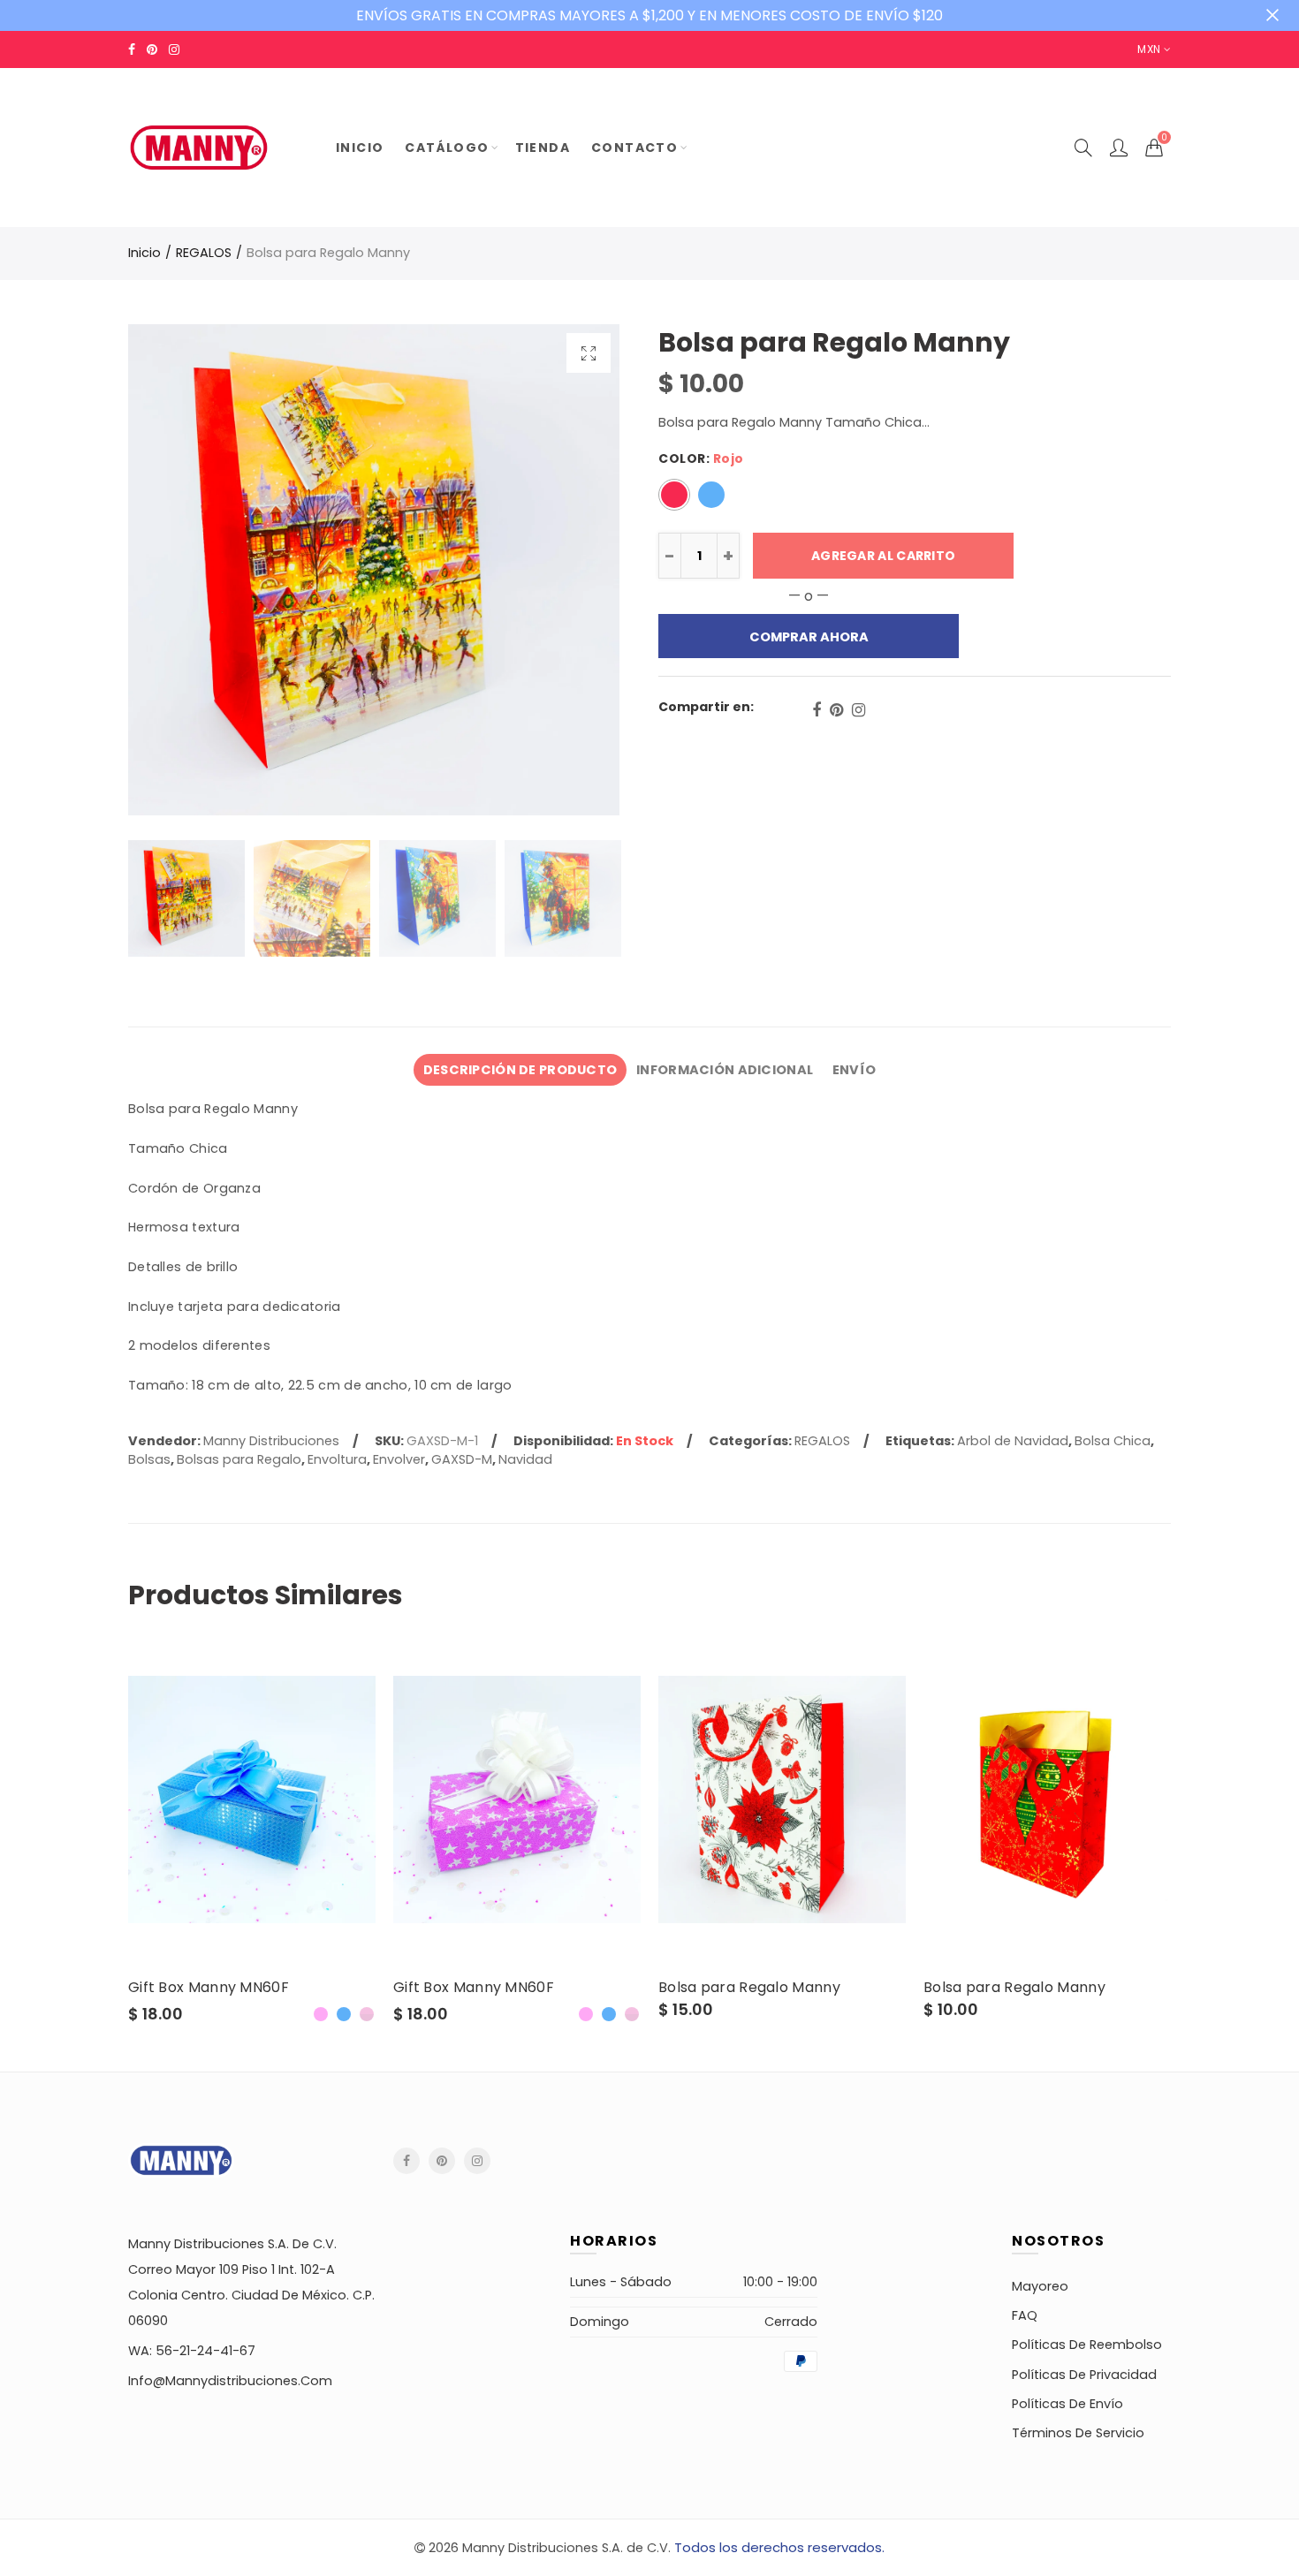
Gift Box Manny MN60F (209, 1988)
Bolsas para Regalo (239, 1459)
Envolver (399, 1459)
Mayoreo (1040, 2286)
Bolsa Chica (1113, 1441)
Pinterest (836, 710)
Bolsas (149, 1459)
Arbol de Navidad (1013, 1441)
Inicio (144, 253)
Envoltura (337, 1459)
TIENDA (543, 148)
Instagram (858, 710)
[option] (374, 570)
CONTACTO (634, 148)
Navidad (525, 1459)
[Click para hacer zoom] (589, 353)
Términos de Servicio (1078, 2433)
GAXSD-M (462, 1459)
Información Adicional (725, 1070)
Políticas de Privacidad (1084, 2375)
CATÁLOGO (447, 148)
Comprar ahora (809, 637)
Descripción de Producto (520, 1070)
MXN (1149, 49)
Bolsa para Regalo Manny (749, 1988)
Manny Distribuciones (271, 1441)
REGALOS (204, 253)
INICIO (360, 148)
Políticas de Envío (1067, 2404)
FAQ (1025, 2315)
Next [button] (572, 570)
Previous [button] (175, 570)
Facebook (817, 710)
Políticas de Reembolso (1087, 2345)
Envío (854, 1070)
